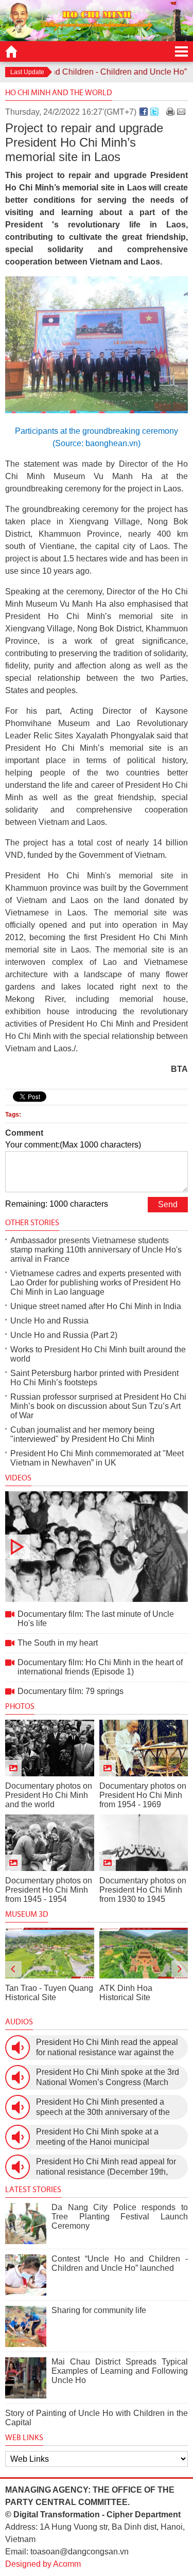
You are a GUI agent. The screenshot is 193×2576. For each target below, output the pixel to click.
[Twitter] (154, 112)
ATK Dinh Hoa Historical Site (126, 1993)
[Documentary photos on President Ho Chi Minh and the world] (50, 1748)
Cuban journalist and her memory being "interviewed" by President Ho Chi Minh (82, 1434)
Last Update (27, 72)
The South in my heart (58, 1643)
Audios (19, 2022)
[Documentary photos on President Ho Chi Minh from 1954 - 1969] (144, 1748)
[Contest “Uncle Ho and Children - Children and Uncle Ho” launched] (26, 2275)
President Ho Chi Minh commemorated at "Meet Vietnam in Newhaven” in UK (97, 1458)
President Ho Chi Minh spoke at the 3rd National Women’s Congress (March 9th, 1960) (108, 2078)
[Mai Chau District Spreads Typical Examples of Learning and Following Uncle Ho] (26, 2378)
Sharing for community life (99, 2310)
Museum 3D (27, 1914)
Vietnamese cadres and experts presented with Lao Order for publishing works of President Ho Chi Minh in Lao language (96, 1283)
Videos (18, 1478)
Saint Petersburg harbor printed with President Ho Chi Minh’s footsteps (94, 1378)
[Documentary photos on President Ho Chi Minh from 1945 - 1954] (50, 1843)
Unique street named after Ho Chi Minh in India (96, 1306)
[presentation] (13, 1969)
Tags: (13, 1115)
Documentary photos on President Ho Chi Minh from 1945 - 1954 (49, 1890)
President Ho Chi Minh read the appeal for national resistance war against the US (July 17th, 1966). (107, 2048)
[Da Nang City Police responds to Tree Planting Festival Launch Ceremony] (26, 2224)
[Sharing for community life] (26, 2326)
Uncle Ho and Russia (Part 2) (64, 1335)
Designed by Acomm (43, 2564)
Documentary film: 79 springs (71, 1691)
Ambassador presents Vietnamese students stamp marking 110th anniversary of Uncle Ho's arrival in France (96, 1250)
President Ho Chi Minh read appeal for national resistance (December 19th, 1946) (106, 2167)
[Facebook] (144, 112)
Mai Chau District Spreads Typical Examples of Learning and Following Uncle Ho (120, 2371)
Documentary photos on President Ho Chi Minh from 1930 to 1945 (143, 1890)
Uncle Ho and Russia (49, 1321)
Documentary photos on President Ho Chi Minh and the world (49, 1795)
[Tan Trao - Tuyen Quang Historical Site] (50, 1953)
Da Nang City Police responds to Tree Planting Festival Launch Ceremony (120, 2217)
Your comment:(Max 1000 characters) (73, 1145)
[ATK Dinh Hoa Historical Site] (144, 1953)
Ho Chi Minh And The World (59, 92)
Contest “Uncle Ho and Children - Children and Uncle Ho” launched (120, 2263)
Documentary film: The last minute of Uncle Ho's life (97, 1547)
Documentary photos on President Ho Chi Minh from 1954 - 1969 (143, 1795)
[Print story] (170, 112)
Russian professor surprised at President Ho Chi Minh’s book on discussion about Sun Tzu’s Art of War (98, 1406)
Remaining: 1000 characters (57, 1204)
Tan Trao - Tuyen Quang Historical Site (49, 1993)
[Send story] (181, 112)
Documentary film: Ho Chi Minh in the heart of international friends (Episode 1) (100, 1667)
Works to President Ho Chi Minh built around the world (98, 1354)
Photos (20, 1706)
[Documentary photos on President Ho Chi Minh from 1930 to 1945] (144, 1843)
